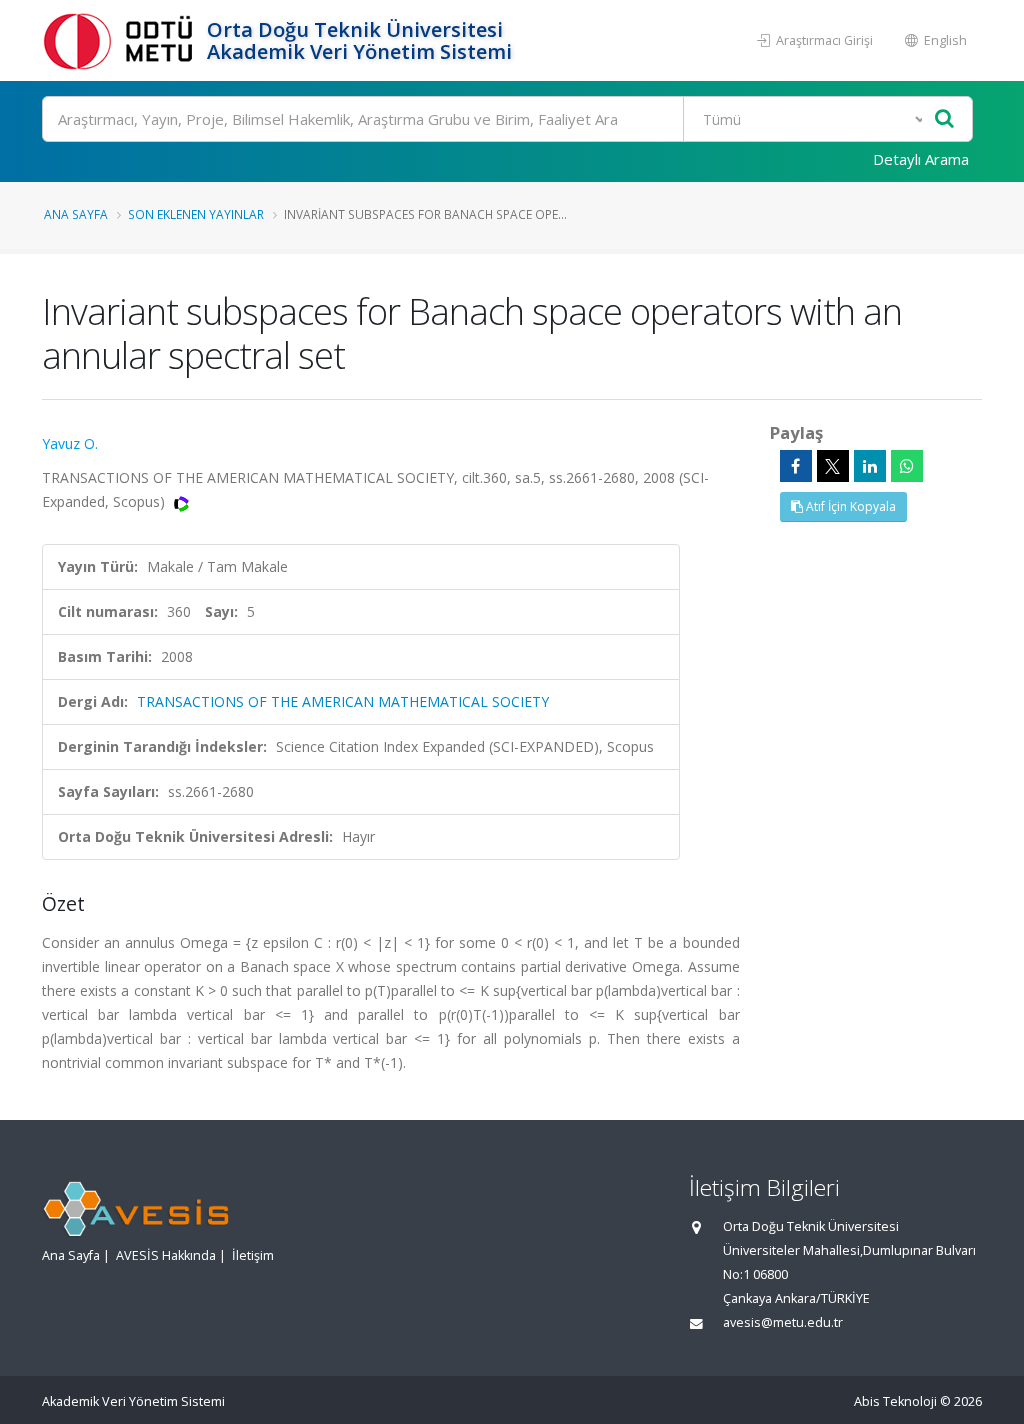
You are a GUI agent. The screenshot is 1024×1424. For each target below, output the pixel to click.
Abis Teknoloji (895, 1401)
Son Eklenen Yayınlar (196, 214)
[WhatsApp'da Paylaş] (907, 466)
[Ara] (944, 119)
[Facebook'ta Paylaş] (796, 466)
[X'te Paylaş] (833, 466)
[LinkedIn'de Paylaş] (870, 466)
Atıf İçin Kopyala (849, 506)
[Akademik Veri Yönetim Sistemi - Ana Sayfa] (122, 40)
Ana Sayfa (76, 214)
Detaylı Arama (921, 159)
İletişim (253, 1255)
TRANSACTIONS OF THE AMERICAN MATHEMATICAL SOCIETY (343, 701)
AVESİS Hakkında (166, 1255)
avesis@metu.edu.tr (783, 1322)
